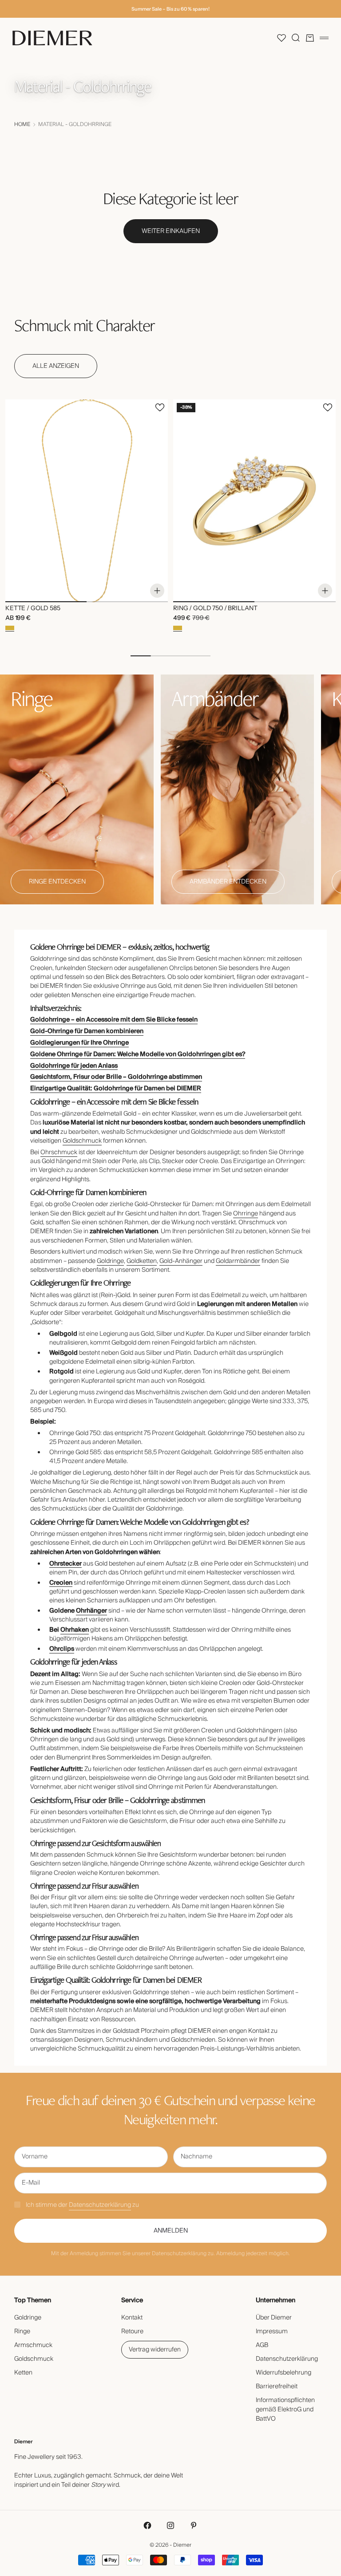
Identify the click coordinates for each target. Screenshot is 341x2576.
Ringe (22, 2331)
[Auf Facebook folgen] (147, 2525)
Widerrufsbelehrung (284, 2373)
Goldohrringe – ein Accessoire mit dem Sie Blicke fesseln (114, 1020)
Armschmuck (33, 2345)
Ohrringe (246, 1214)
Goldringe (110, 1261)
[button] (282, 38)
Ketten (23, 2373)
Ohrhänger (91, 1611)
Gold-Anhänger (181, 1261)
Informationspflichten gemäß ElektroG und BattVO (285, 2410)
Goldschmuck (82, 1141)
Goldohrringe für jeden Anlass (74, 1066)
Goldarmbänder (238, 1261)
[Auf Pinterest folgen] (194, 2525)
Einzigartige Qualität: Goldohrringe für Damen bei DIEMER (116, 1089)
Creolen (61, 1583)
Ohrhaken (75, 1630)
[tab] (84, 325)
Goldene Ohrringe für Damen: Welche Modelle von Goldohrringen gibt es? (138, 1054)
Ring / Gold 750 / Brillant (215, 609)
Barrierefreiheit (277, 2387)
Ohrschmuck (59, 1152)
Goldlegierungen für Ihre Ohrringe (79, 1043)
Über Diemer (274, 2318)
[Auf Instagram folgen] (170, 2525)
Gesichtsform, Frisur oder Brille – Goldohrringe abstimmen (116, 1077)
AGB (262, 2345)
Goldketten (142, 1261)
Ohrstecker (65, 1564)
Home (22, 125)
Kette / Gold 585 (33, 609)
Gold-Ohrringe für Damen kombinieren (87, 1031)
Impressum (272, 2331)
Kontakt (132, 2318)
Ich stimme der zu (82, 2205)
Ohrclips (62, 1649)
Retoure (132, 2331)
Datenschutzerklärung (100, 2205)
